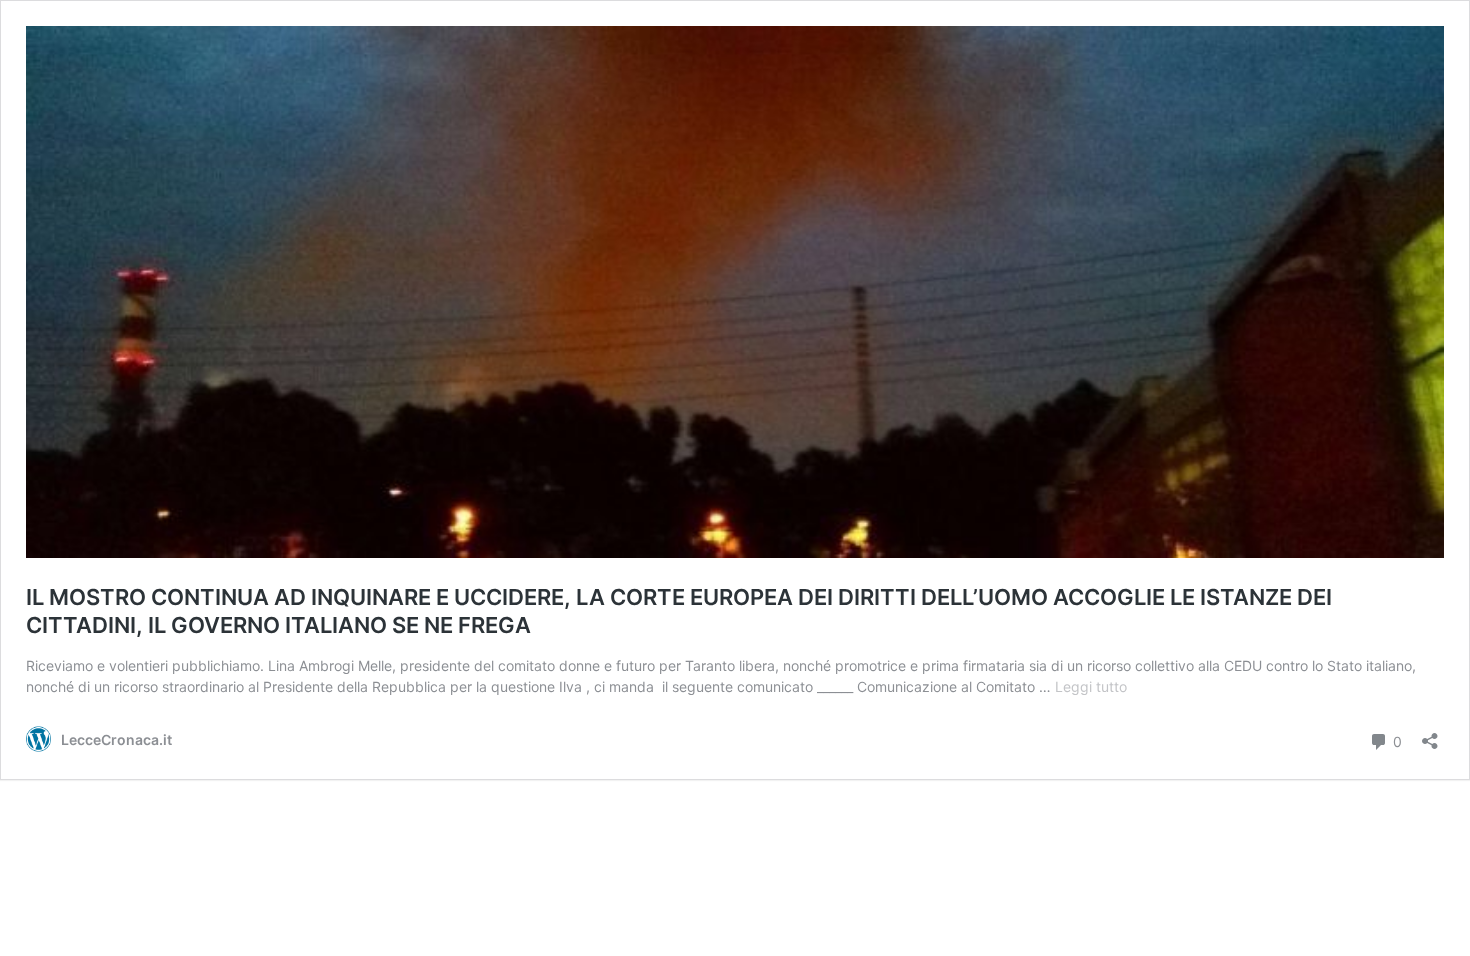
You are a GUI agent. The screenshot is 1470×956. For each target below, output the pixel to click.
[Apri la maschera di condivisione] (1430, 734)
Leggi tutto (1091, 686)
